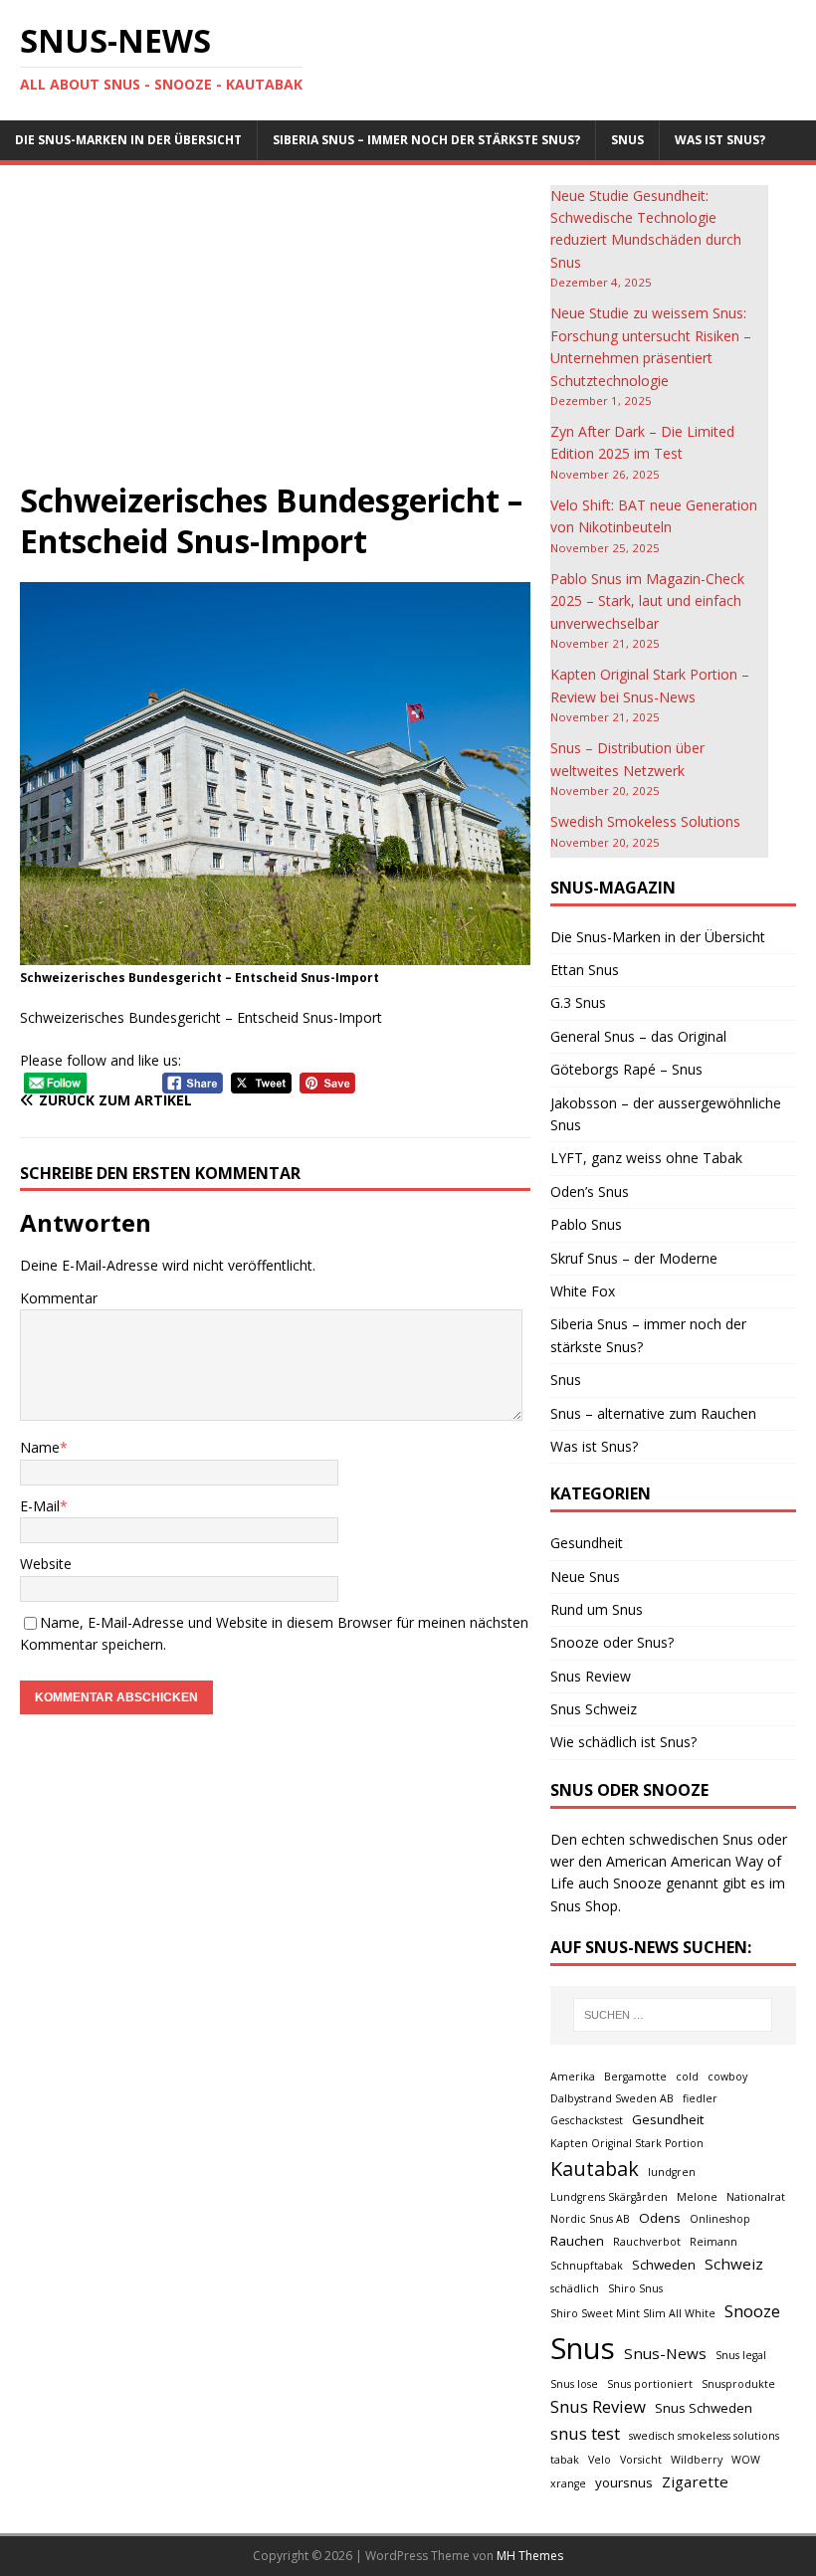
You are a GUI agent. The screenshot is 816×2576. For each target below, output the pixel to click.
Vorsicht (641, 2460)
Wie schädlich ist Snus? (623, 1742)
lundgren (672, 2172)
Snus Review (591, 1676)
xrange (568, 2483)
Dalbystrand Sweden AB (612, 2098)
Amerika (573, 2077)
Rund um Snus (597, 1609)
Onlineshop (720, 2219)
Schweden (664, 2265)
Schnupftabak (587, 2266)
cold (687, 2077)
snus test (585, 2433)
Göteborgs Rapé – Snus (626, 1069)
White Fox (583, 1291)
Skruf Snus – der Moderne (634, 1258)
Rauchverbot (647, 2242)
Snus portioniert (650, 2384)
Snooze (752, 2311)
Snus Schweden (704, 2408)
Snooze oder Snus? (612, 1642)
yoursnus (624, 2482)
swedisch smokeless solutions (704, 2436)
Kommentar (59, 1298)
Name (40, 1447)
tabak (565, 2460)
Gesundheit (587, 1543)
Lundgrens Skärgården (609, 2197)
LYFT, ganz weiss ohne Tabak (646, 1158)
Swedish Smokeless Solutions (645, 821)
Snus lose (574, 2384)
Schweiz (734, 2264)
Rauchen (577, 2241)
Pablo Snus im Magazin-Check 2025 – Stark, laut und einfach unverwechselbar (647, 601)
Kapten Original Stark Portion (627, 2143)
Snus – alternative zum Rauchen (653, 1413)
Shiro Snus (635, 2288)
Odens (660, 2218)
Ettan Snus (585, 970)
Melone (697, 2197)
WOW (746, 2460)
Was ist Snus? (720, 140)
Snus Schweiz (594, 1709)
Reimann (714, 2242)
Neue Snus (585, 1577)
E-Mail (40, 1506)
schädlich (575, 2288)
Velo (600, 2460)
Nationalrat (756, 2197)
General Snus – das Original (638, 1036)
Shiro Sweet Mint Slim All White (633, 2313)
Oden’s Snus (590, 1191)
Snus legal (741, 2355)
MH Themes (530, 2556)
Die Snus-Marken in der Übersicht (128, 140)
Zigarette (695, 2481)
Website (46, 1564)
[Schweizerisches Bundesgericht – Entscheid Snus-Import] (275, 953)
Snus (627, 140)
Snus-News (665, 2353)
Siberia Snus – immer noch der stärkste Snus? (426, 140)
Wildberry (697, 2460)
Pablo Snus (586, 1224)
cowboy (727, 2077)
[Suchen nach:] (673, 2015)
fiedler (700, 2098)
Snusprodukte (738, 2384)
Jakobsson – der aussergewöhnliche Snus (666, 1114)
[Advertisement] (275, 332)
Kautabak (595, 2169)
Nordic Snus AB (590, 2219)
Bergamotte (635, 2077)
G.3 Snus (578, 1002)
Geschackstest (587, 2120)
